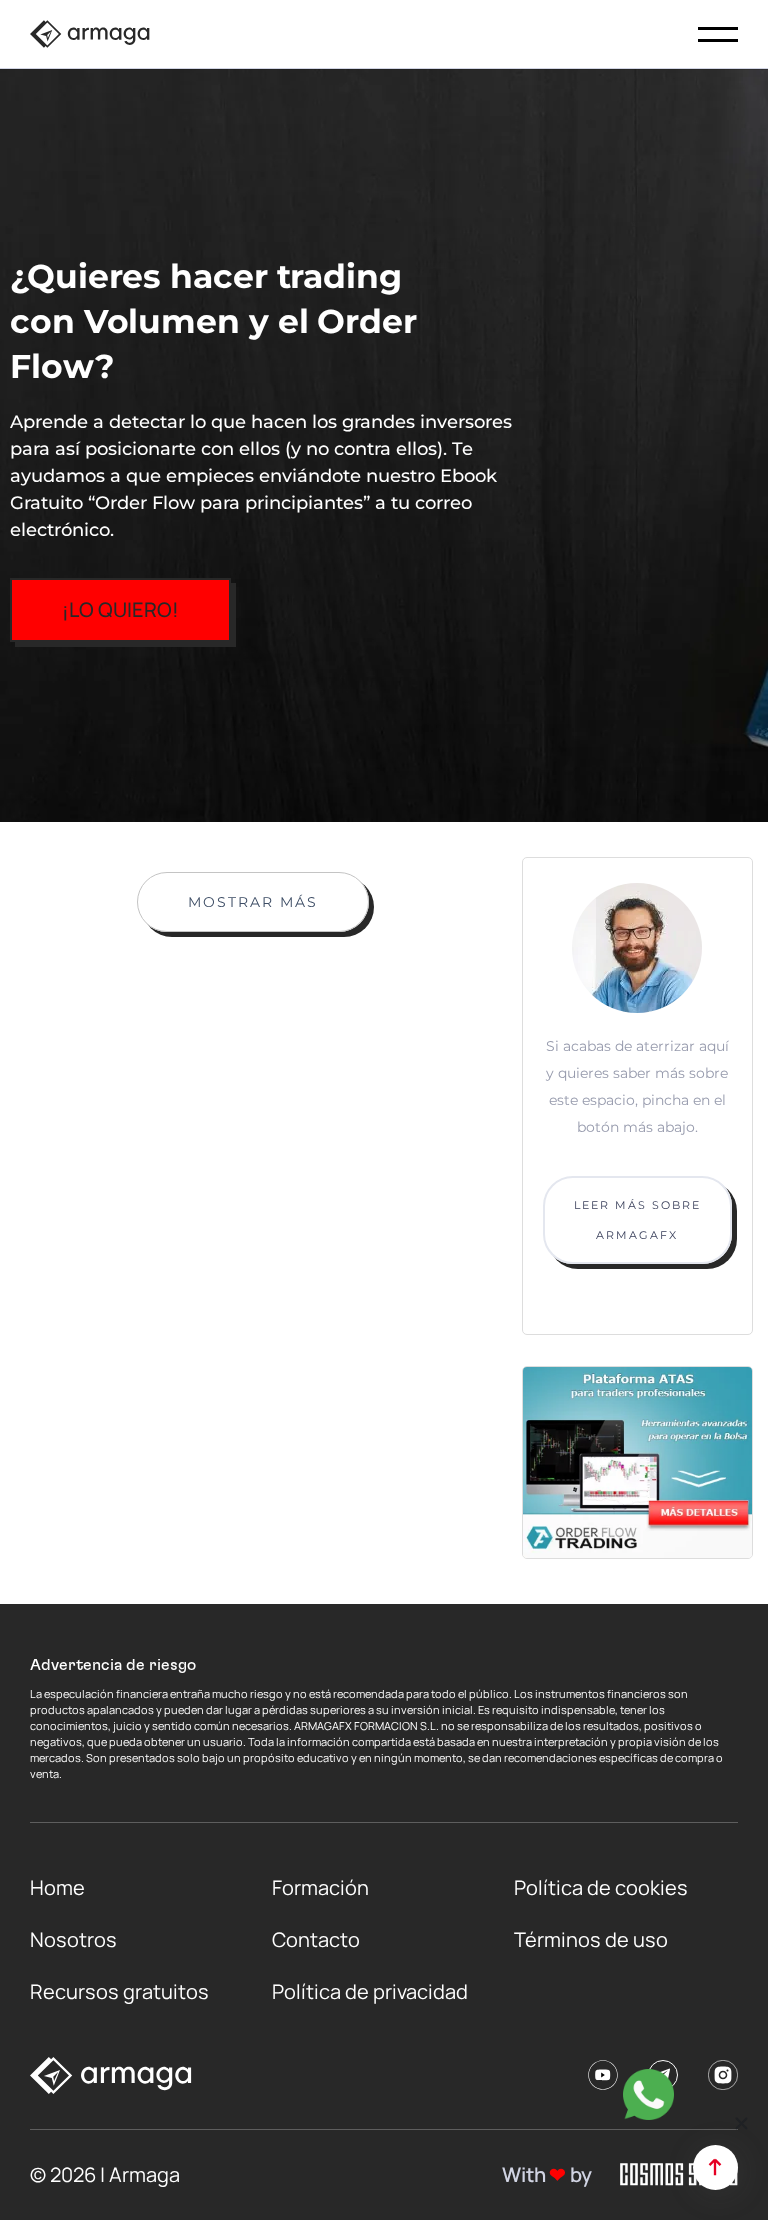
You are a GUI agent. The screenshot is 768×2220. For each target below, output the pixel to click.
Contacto (316, 1939)
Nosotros (73, 1939)
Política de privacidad (370, 1991)
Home (57, 1887)
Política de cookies (601, 1887)
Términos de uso (591, 1939)
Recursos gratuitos (119, 1991)
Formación (320, 1887)
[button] (741, 2123)
